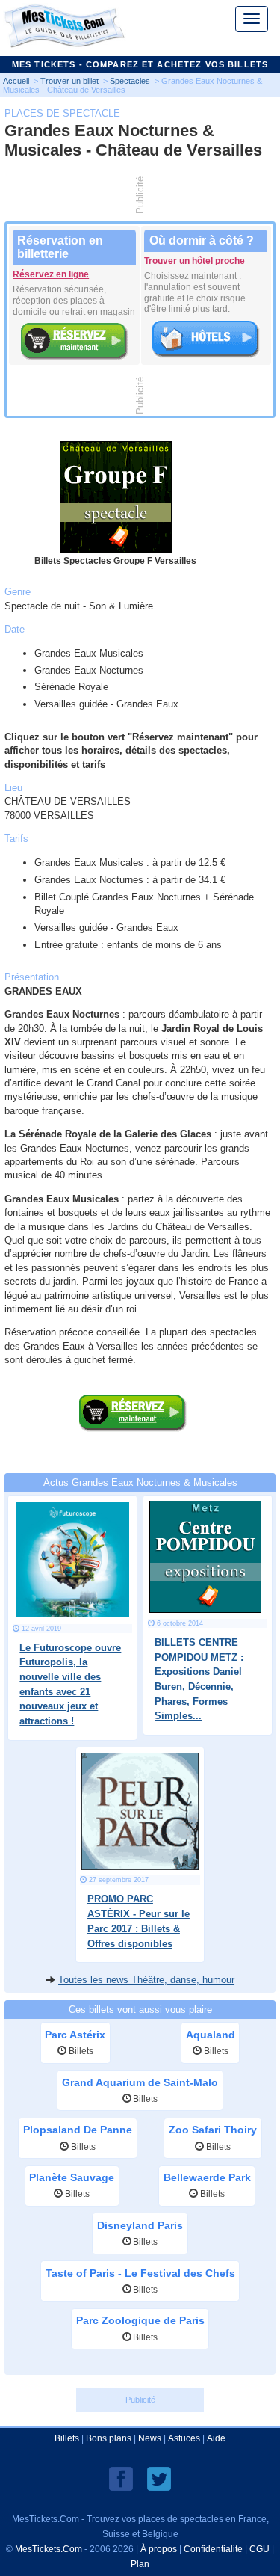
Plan (140, 2564)
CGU (259, 2549)
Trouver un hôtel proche (195, 261)
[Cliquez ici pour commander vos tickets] (133, 1397)
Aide (216, 2438)
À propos (159, 2549)
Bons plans (109, 2438)
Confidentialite (213, 2549)
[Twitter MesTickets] (159, 2478)
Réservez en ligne (51, 274)
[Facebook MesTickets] (121, 2478)
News (150, 2438)
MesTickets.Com (49, 2549)
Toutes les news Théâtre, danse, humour (146, 1980)
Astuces (184, 2438)
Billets (67, 2438)
